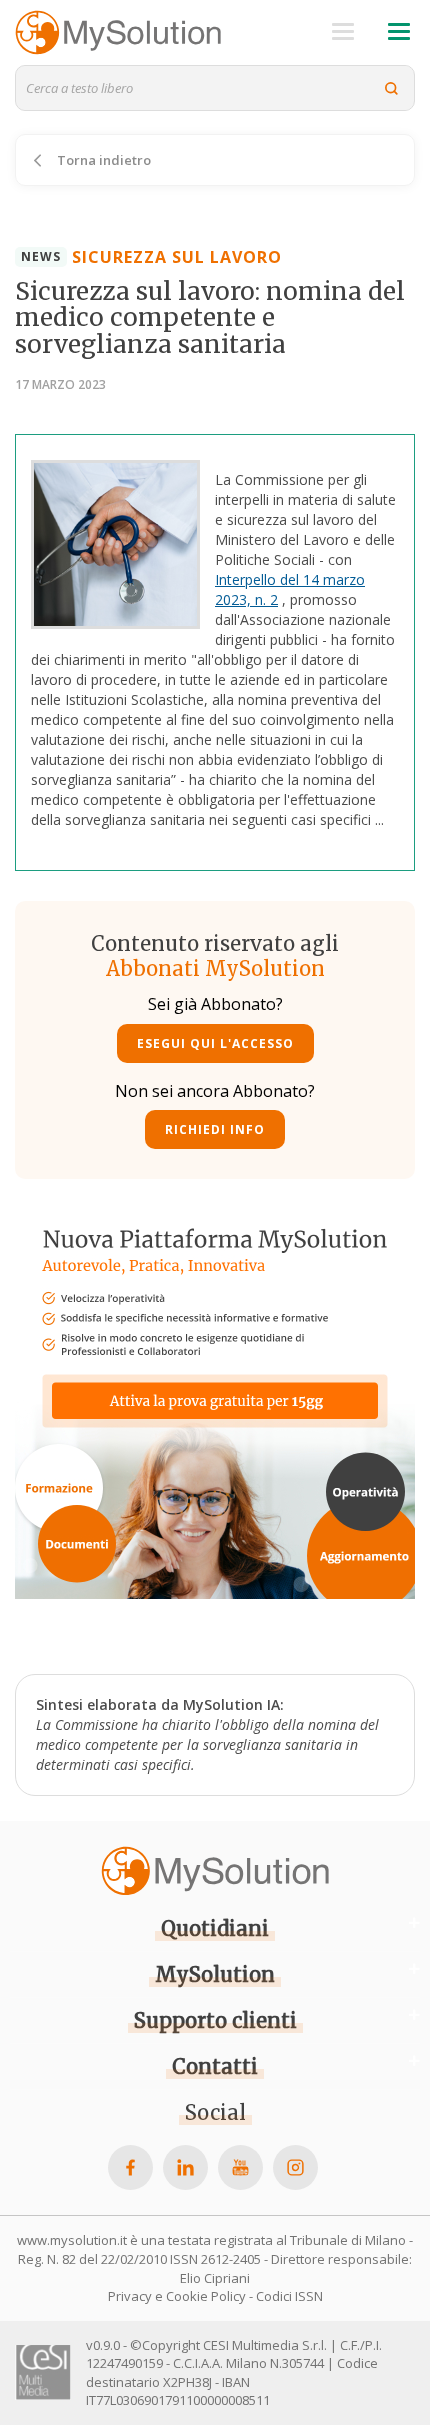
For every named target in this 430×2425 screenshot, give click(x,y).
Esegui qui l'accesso (215, 1043)
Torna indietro (102, 160)
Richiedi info (215, 1129)
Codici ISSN (289, 2296)
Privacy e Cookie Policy (177, 2296)
